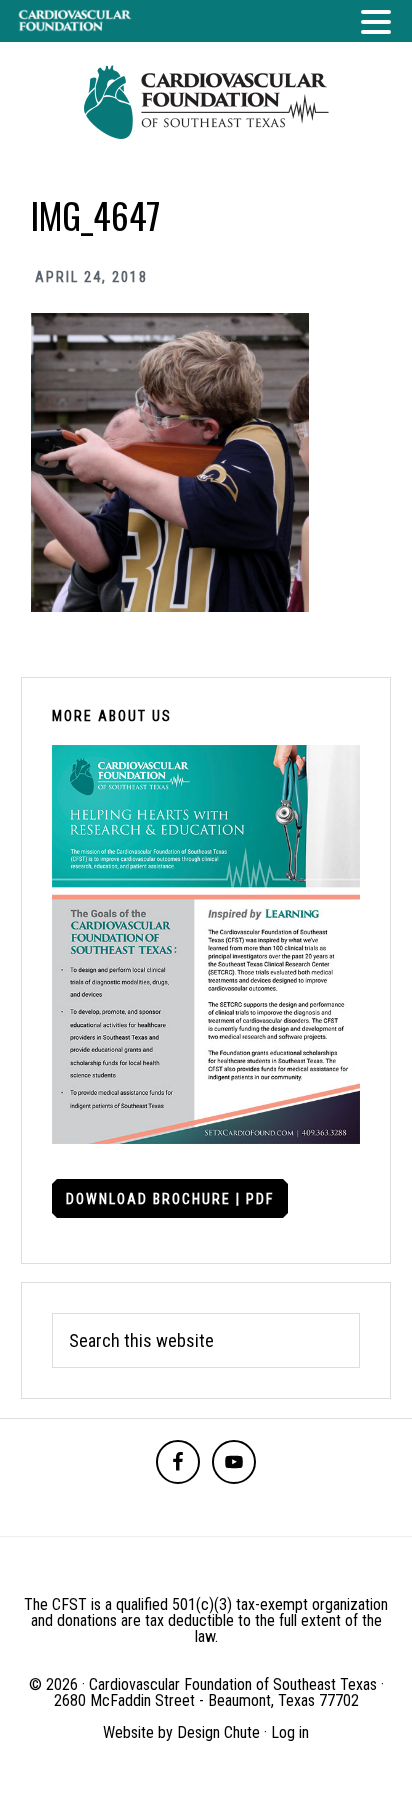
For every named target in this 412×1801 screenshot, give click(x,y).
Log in (290, 1732)
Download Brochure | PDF (170, 1199)
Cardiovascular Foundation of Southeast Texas (206, 102)
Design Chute (218, 1732)
